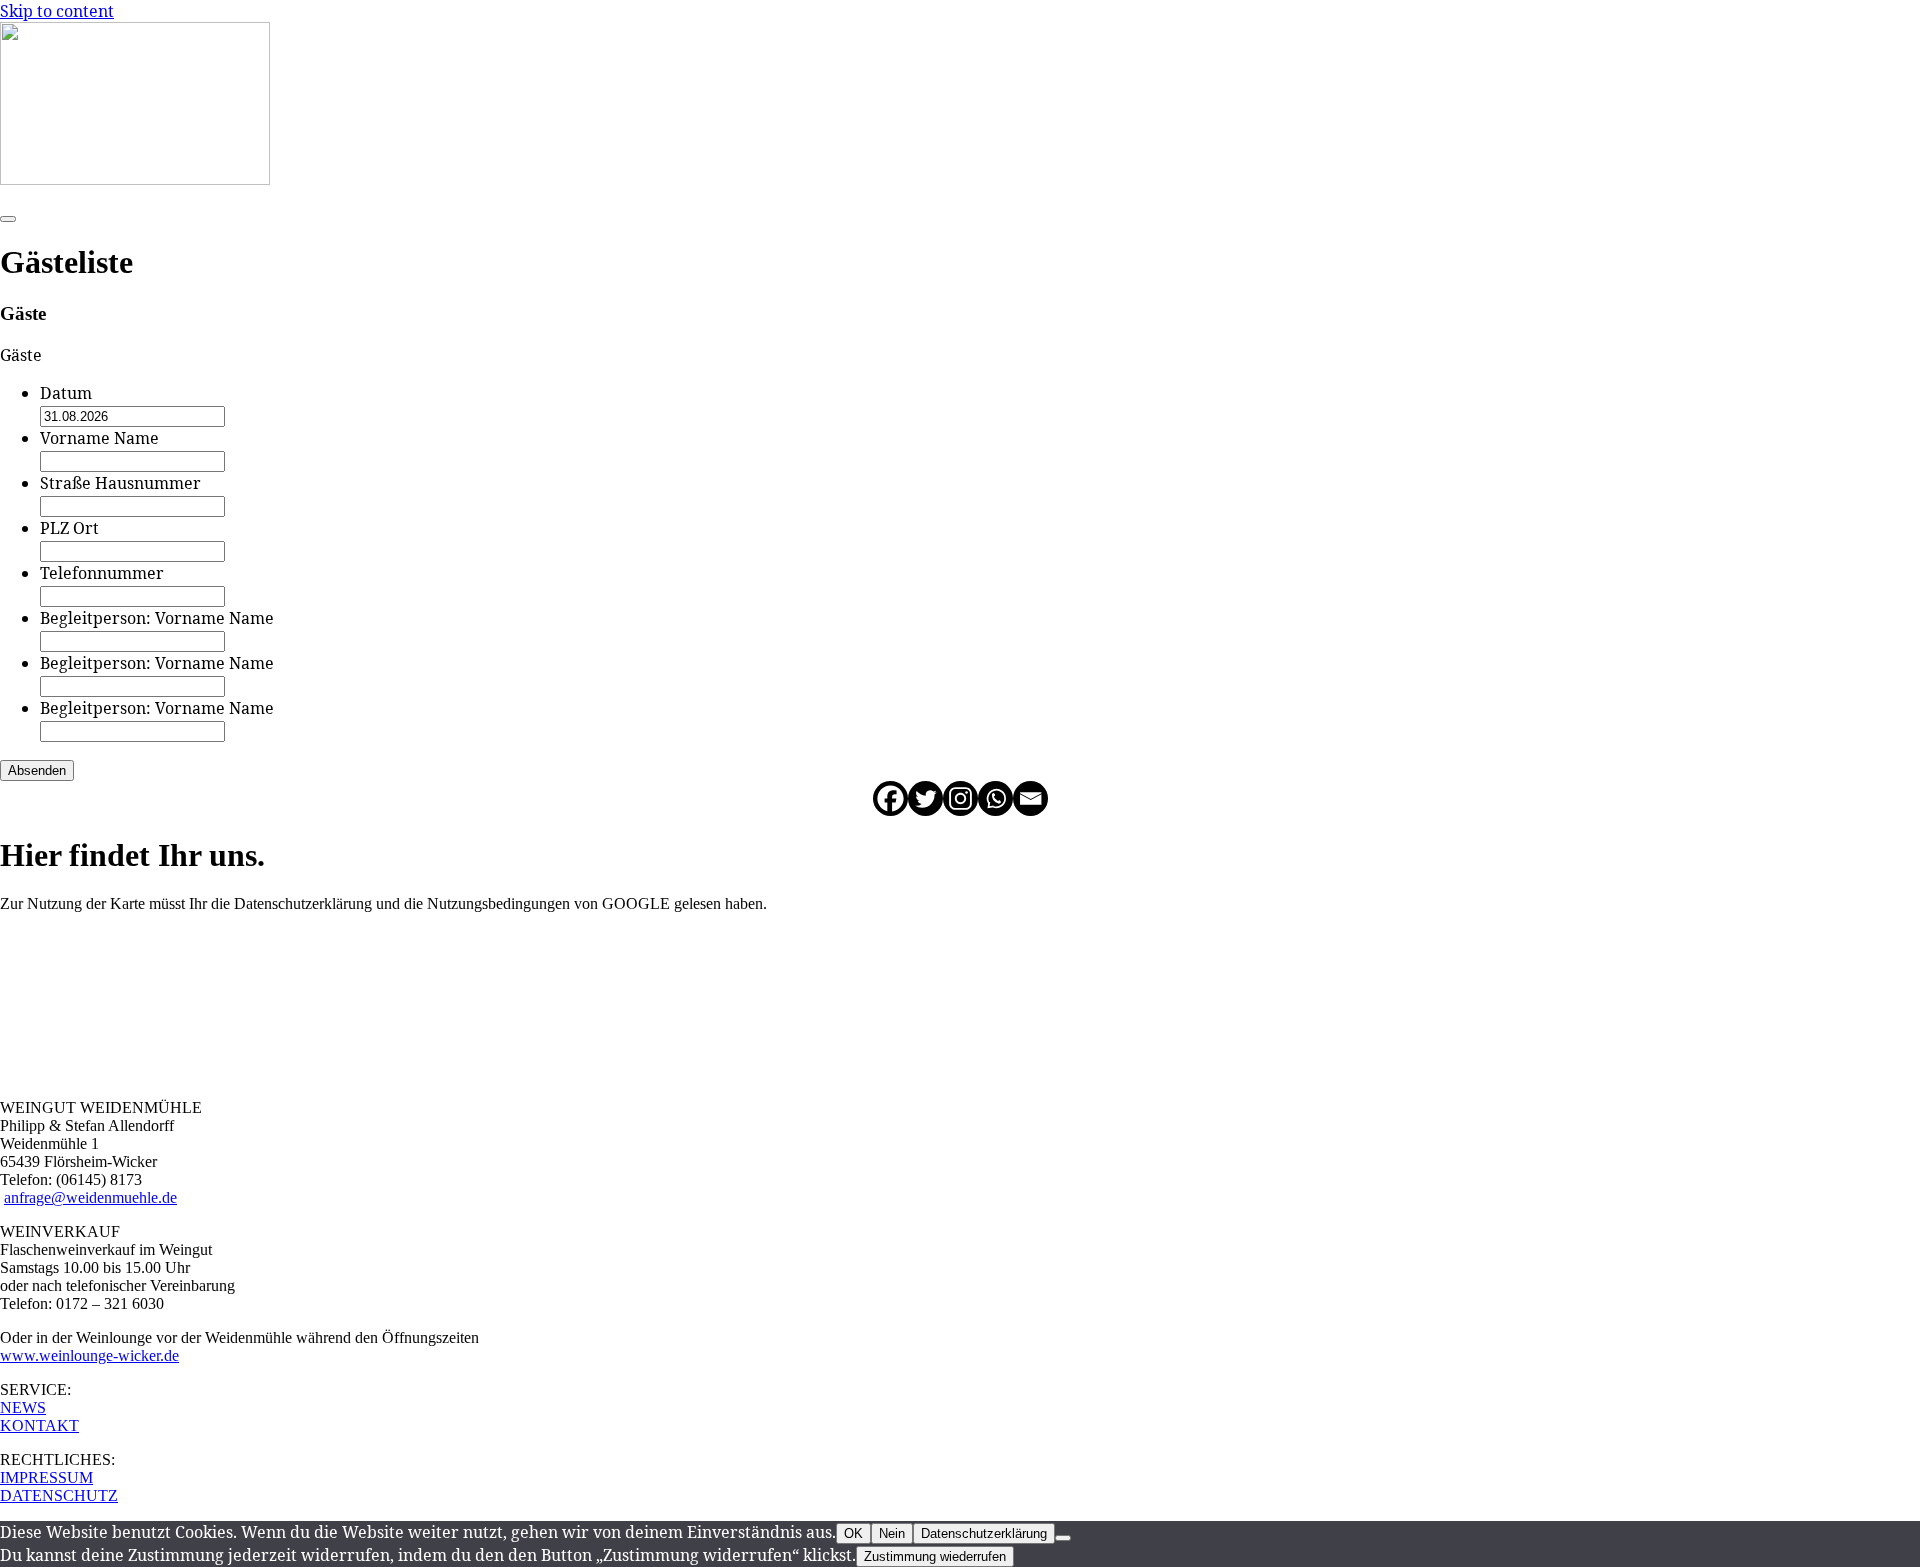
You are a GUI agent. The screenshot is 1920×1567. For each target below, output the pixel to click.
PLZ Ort (69, 528)
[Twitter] (925, 798)
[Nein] (1063, 1538)
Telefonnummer (102, 573)
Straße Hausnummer (120, 483)
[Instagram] (960, 798)
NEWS (23, 1407)
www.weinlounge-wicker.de (89, 1355)
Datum (66, 393)
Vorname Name (99, 438)
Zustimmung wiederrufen (935, 1556)
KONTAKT (39, 1425)
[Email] (1030, 798)
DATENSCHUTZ (59, 1495)
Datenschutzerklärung (984, 1533)
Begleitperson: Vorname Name (157, 618)
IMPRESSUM (46, 1477)
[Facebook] (890, 798)
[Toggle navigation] (8, 219)
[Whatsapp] (995, 798)
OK (853, 1533)
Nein (892, 1533)
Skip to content (57, 11)
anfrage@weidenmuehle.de (90, 1197)
